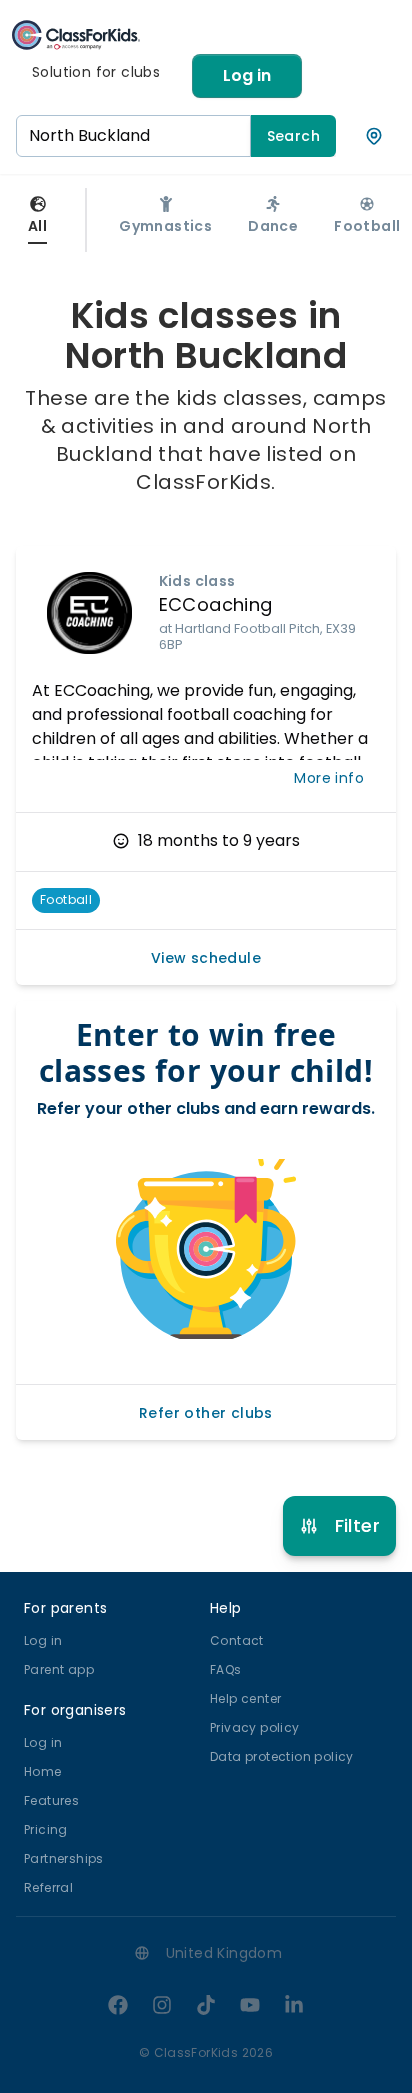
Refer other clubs (206, 1413)
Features (51, 1800)
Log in (247, 75)
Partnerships (64, 1858)
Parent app (59, 1669)
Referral (48, 1887)
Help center (245, 1698)
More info (329, 778)
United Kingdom (224, 1953)
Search (293, 136)
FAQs (226, 1669)
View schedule (206, 958)
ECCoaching (216, 604)
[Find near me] (374, 136)
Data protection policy (282, 1756)
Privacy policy (255, 1727)
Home (43, 1771)
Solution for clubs (96, 72)
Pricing (46, 1829)
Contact (237, 1640)
